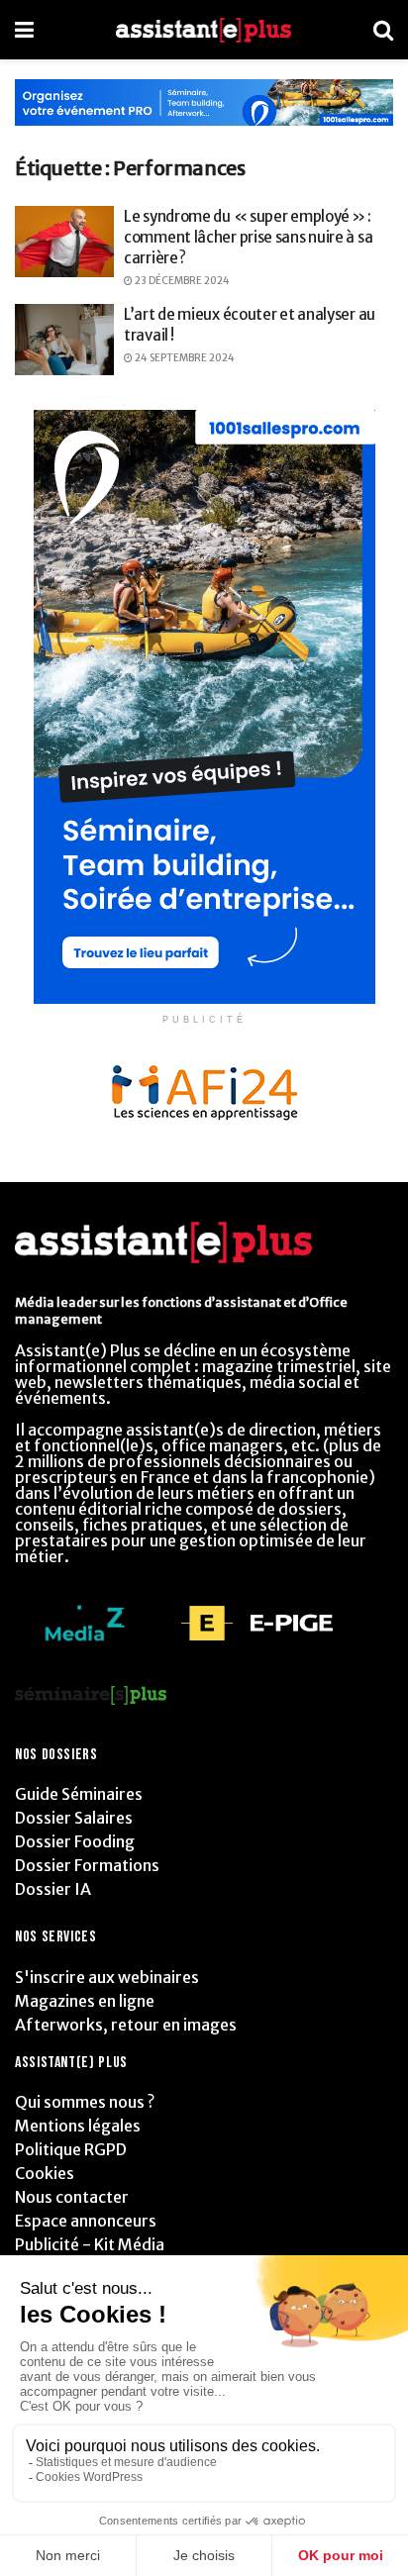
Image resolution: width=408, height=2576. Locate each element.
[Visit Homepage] (204, 30)
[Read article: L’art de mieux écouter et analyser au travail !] (64, 340)
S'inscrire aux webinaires (107, 1977)
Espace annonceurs (86, 2221)
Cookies (45, 2173)
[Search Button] (383, 30)
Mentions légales (78, 2126)
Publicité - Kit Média (90, 2244)
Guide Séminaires (79, 1794)
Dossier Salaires (74, 1818)
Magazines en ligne (85, 2001)
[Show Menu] (24, 30)
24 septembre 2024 (184, 358)
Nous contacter (72, 2197)
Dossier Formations (87, 1865)
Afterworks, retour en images (126, 2025)
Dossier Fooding (75, 1841)
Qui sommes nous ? (85, 2102)
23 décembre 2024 (181, 281)
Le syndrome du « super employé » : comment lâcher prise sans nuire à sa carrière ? (248, 237)
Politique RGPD (71, 2149)
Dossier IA (53, 1889)
